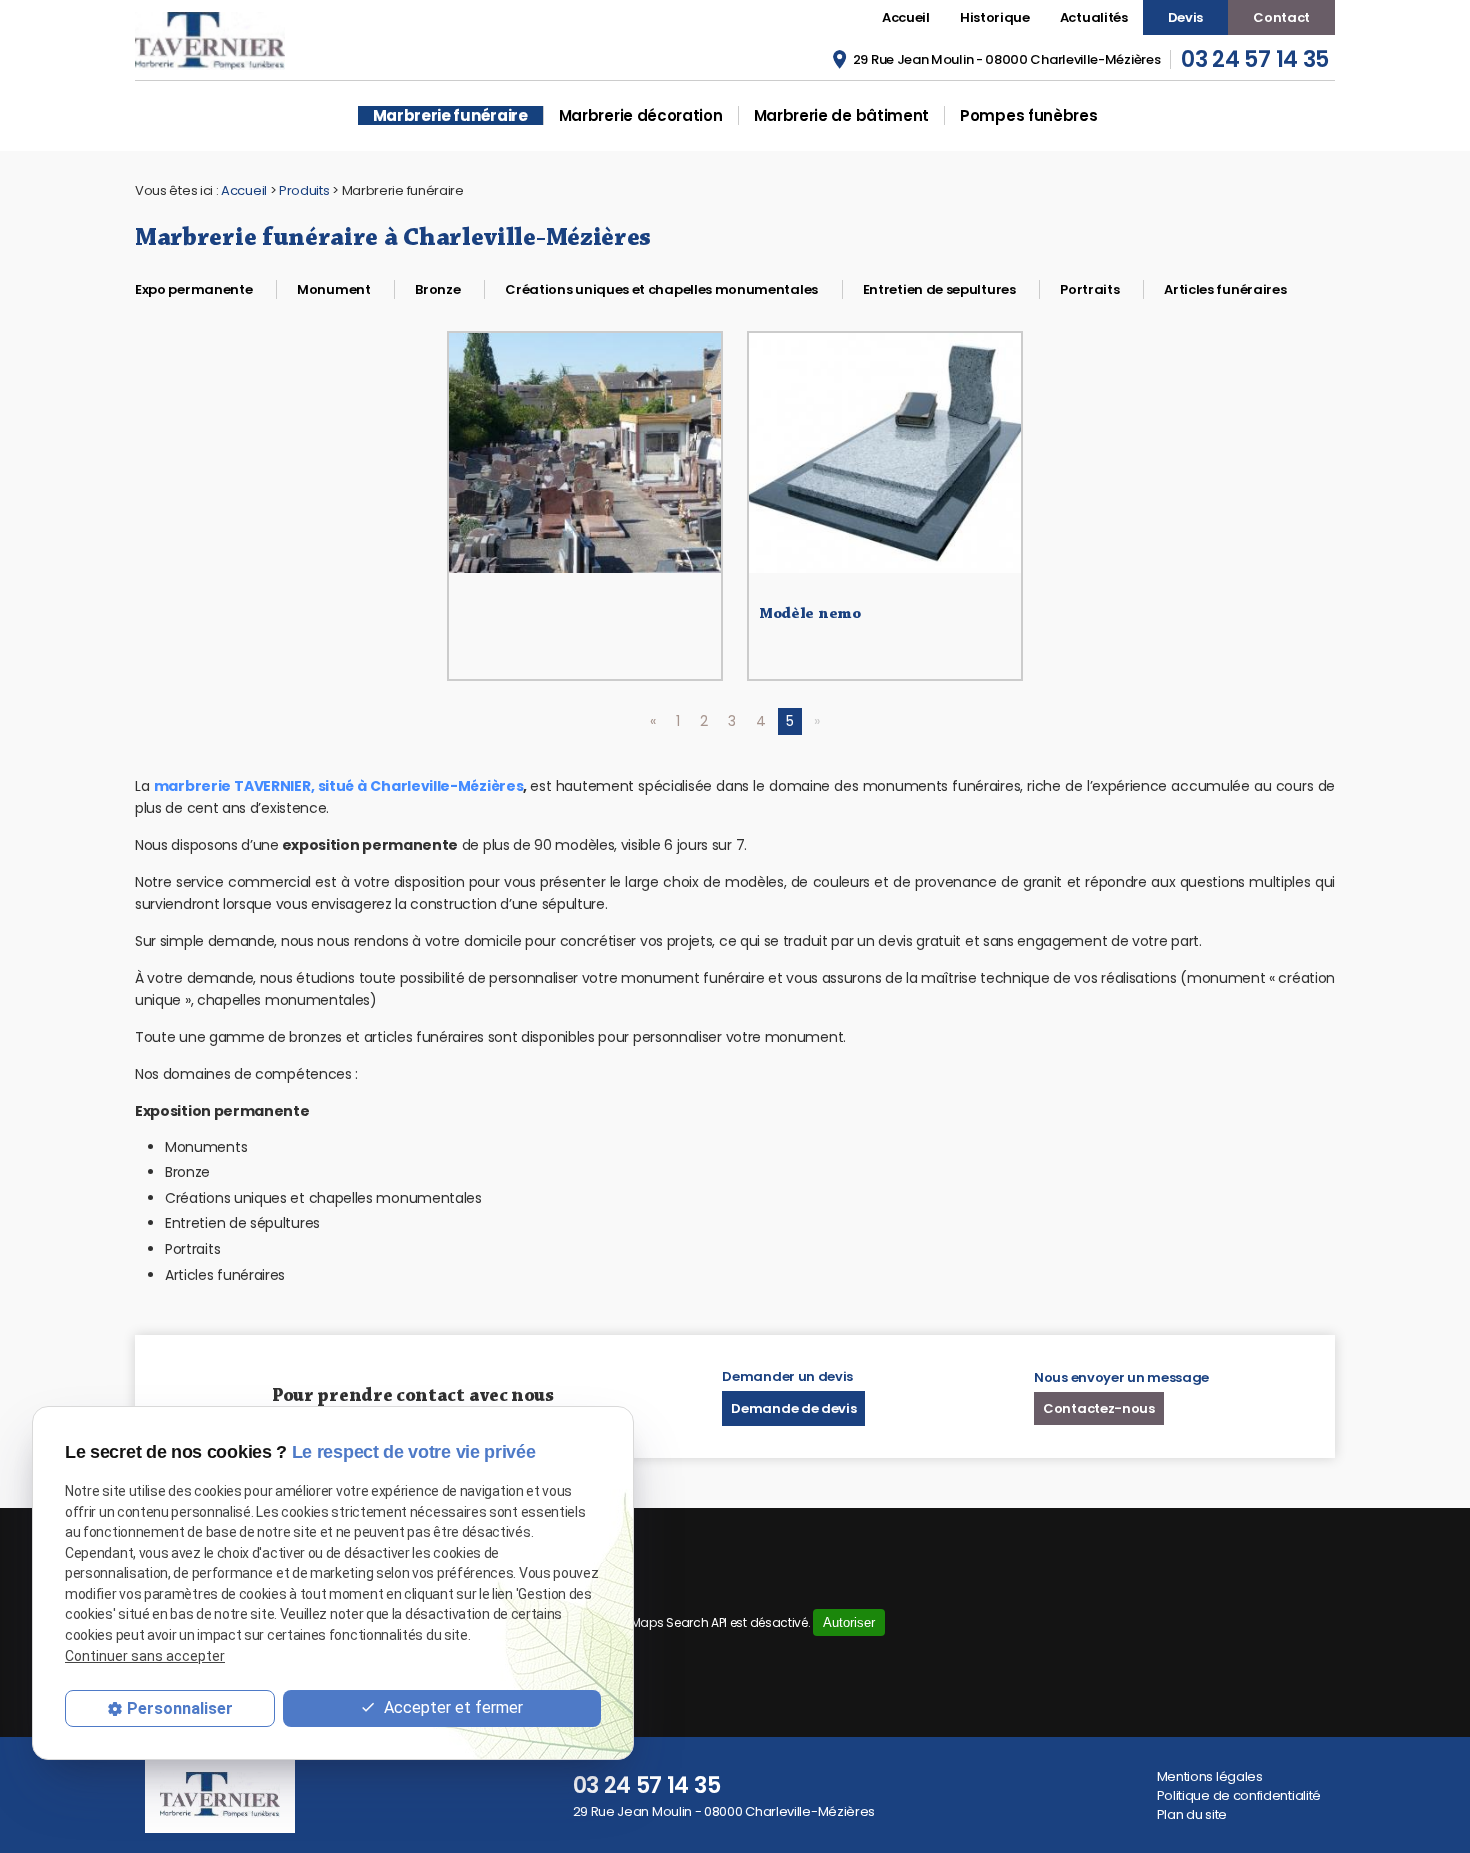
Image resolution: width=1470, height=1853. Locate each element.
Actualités (1094, 17)
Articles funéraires (1225, 289)
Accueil (906, 17)
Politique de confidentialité (1239, 1795)
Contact (1281, 17)
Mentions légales (1210, 1776)
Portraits (1089, 289)
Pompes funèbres (1028, 115)
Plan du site (1192, 1814)
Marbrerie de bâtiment (842, 115)
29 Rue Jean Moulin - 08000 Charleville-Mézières (1007, 59)
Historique (995, 17)
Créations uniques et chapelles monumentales (661, 289)
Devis (1185, 17)
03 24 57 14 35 (1255, 59)
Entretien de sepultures (939, 289)
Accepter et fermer (451, 1707)
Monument (334, 289)
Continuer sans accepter (145, 1656)
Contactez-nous (1099, 1408)
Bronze (437, 289)
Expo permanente (193, 289)
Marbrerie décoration (641, 115)
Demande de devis (793, 1408)
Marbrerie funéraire (450, 115)
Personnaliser (180, 1708)
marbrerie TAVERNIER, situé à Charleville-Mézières (339, 786)
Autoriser (849, 1622)
